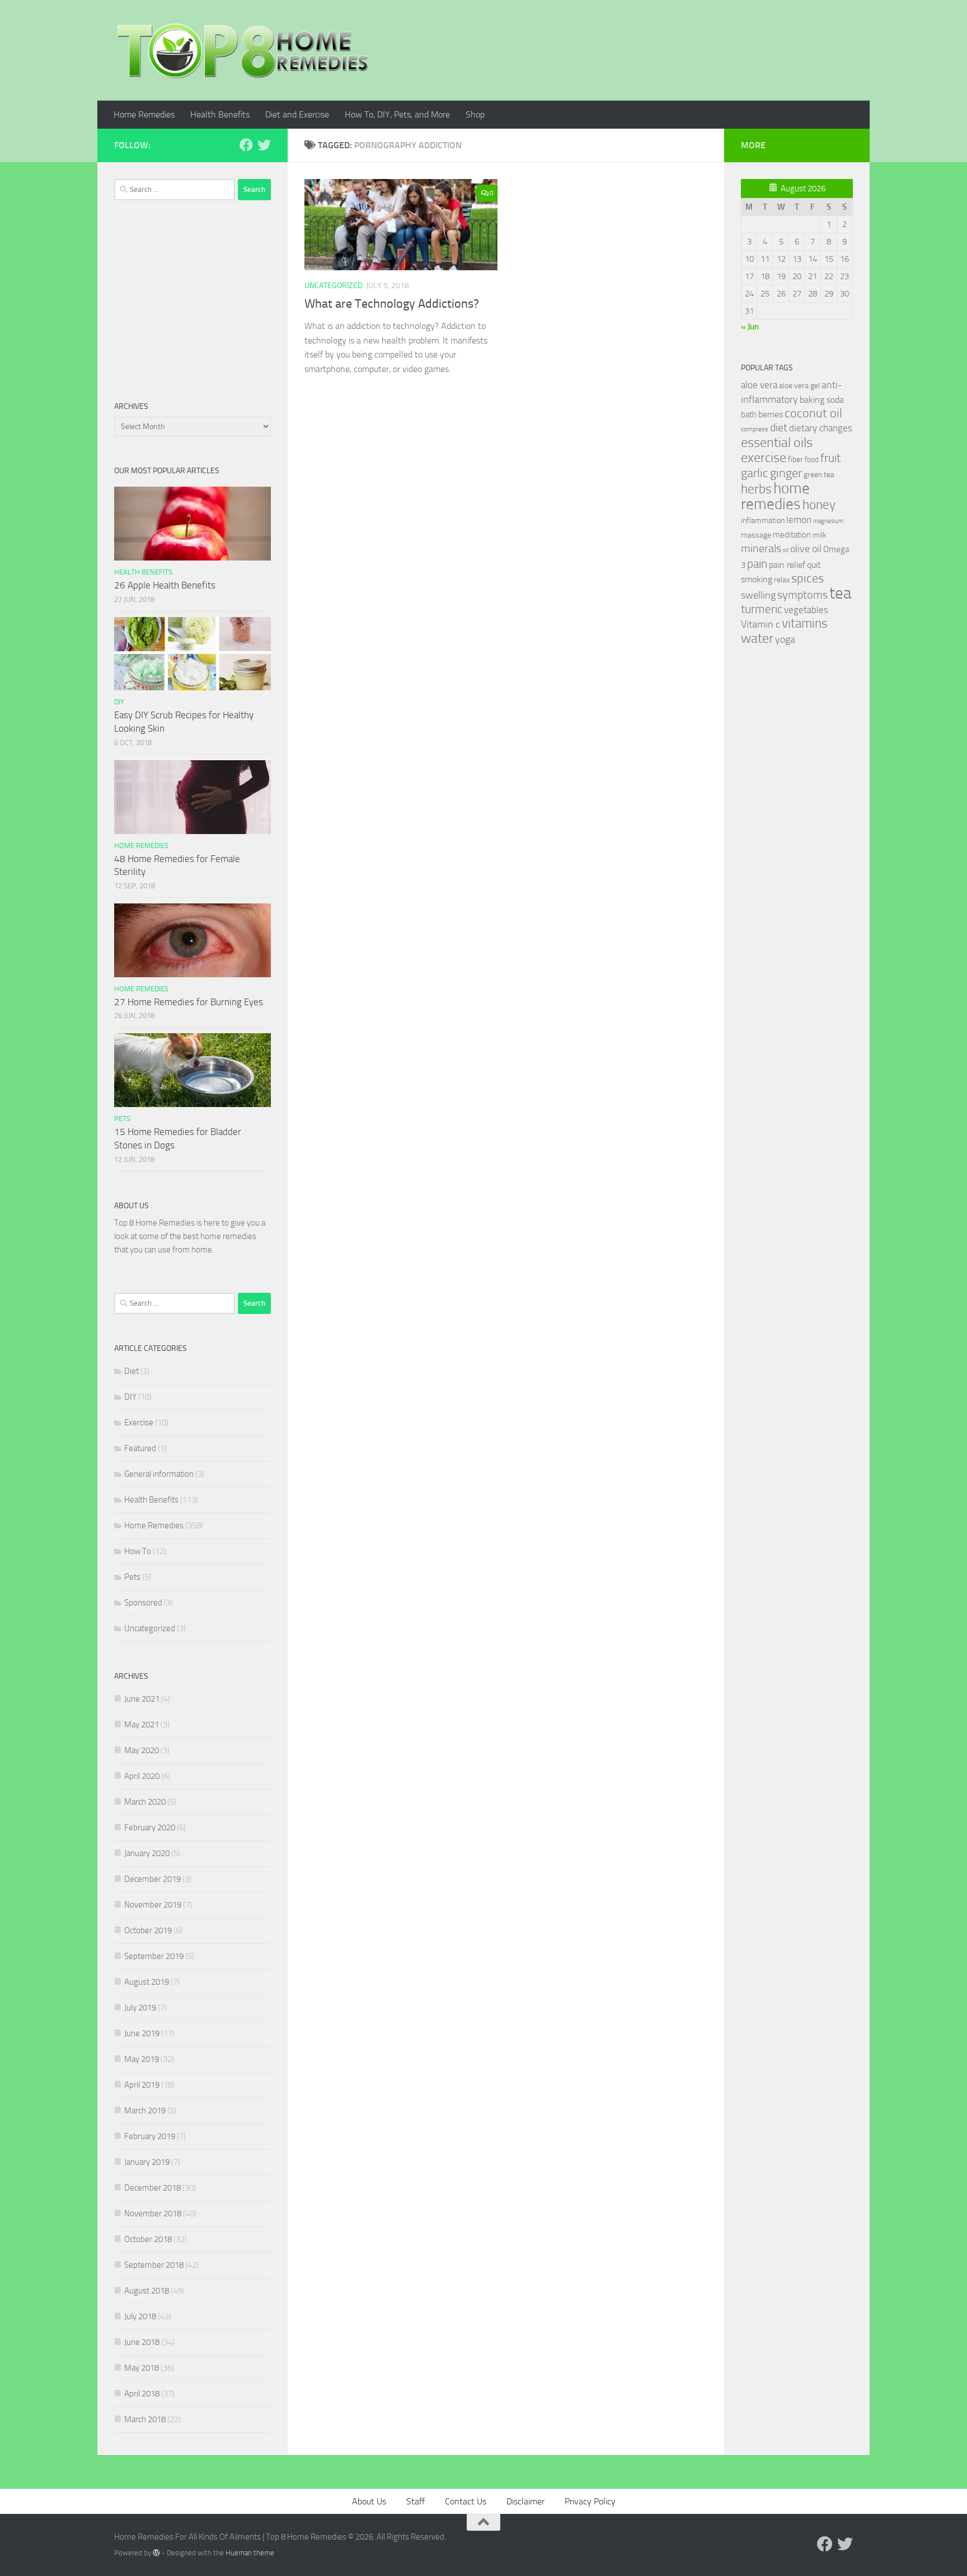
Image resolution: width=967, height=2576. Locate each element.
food (812, 460)
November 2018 (153, 2214)
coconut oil (813, 413)
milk (820, 535)
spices (808, 578)
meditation (792, 535)
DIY (119, 702)
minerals (761, 548)
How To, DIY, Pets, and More (397, 114)
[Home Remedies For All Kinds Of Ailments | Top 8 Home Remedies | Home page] (243, 50)
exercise (764, 458)
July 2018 (140, 2316)
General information (159, 1474)
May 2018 (142, 2368)
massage (756, 535)
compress (755, 429)
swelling (758, 595)
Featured (140, 1448)
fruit (830, 458)
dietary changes (821, 428)
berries (771, 414)
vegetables (806, 610)
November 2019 (153, 1905)
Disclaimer (525, 2501)
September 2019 (154, 1956)
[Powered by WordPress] (156, 2553)
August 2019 (147, 1982)
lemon (799, 520)
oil (786, 550)
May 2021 (142, 1725)
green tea (819, 475)
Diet (132, 1371)
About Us (369, 2501)
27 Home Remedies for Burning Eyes (189, 1002)
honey (819, 505)
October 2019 (148, 1930)
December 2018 (152, 2188)
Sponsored (143, 1603)
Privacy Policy (590, 2501)
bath (749, 415)
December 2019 (152, 1879)
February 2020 (150, 1828)
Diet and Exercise (297, 114)
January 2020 (147, 1853)
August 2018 (147, 2291)
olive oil (806, 549)
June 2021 (142, 1699)
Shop (475, 114)
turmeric (762, 609)
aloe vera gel (799, 386)
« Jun (750, 327)
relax (782, 580)
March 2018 (145, 2419)
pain (757, 564)
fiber (795, 460)
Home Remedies (144, 114)
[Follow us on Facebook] (246, 145)
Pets (122, 1119)
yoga (785, 639)
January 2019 (147, 2162)
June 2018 (142, 2342)
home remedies (775, 496)
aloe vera (759, 385)
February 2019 (150, 2136)
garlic (755, 473)
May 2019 (142, 2059)
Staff (416, 2501)
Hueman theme (250, 2553)
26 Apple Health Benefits (165, 585)
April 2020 (142, 1776)
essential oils (777, 442)
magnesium (828, 521)
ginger (786, 473)
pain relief (787, 565)
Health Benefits (220, 114)
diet (779, 428)
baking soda (822, 400)
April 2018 (142, 2394)
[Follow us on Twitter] (264, 145)
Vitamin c (761, 624)
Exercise (139, 1423)
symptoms (802, 595)
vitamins (805, 623)
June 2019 (142, 2033)
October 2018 (148, 2239)
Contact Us (466, 2501)
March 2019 (145, 2111)
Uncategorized (334, 286)
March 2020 (145, 1802)
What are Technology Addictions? (392, 304)
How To (138, 1551)
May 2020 (142, 1750)
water (757, 638)
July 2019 (140, 2008)
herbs (756, 489)
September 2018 (154, 2265)
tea (840, 593)
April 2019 (142, 2085)
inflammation (763, 521)
